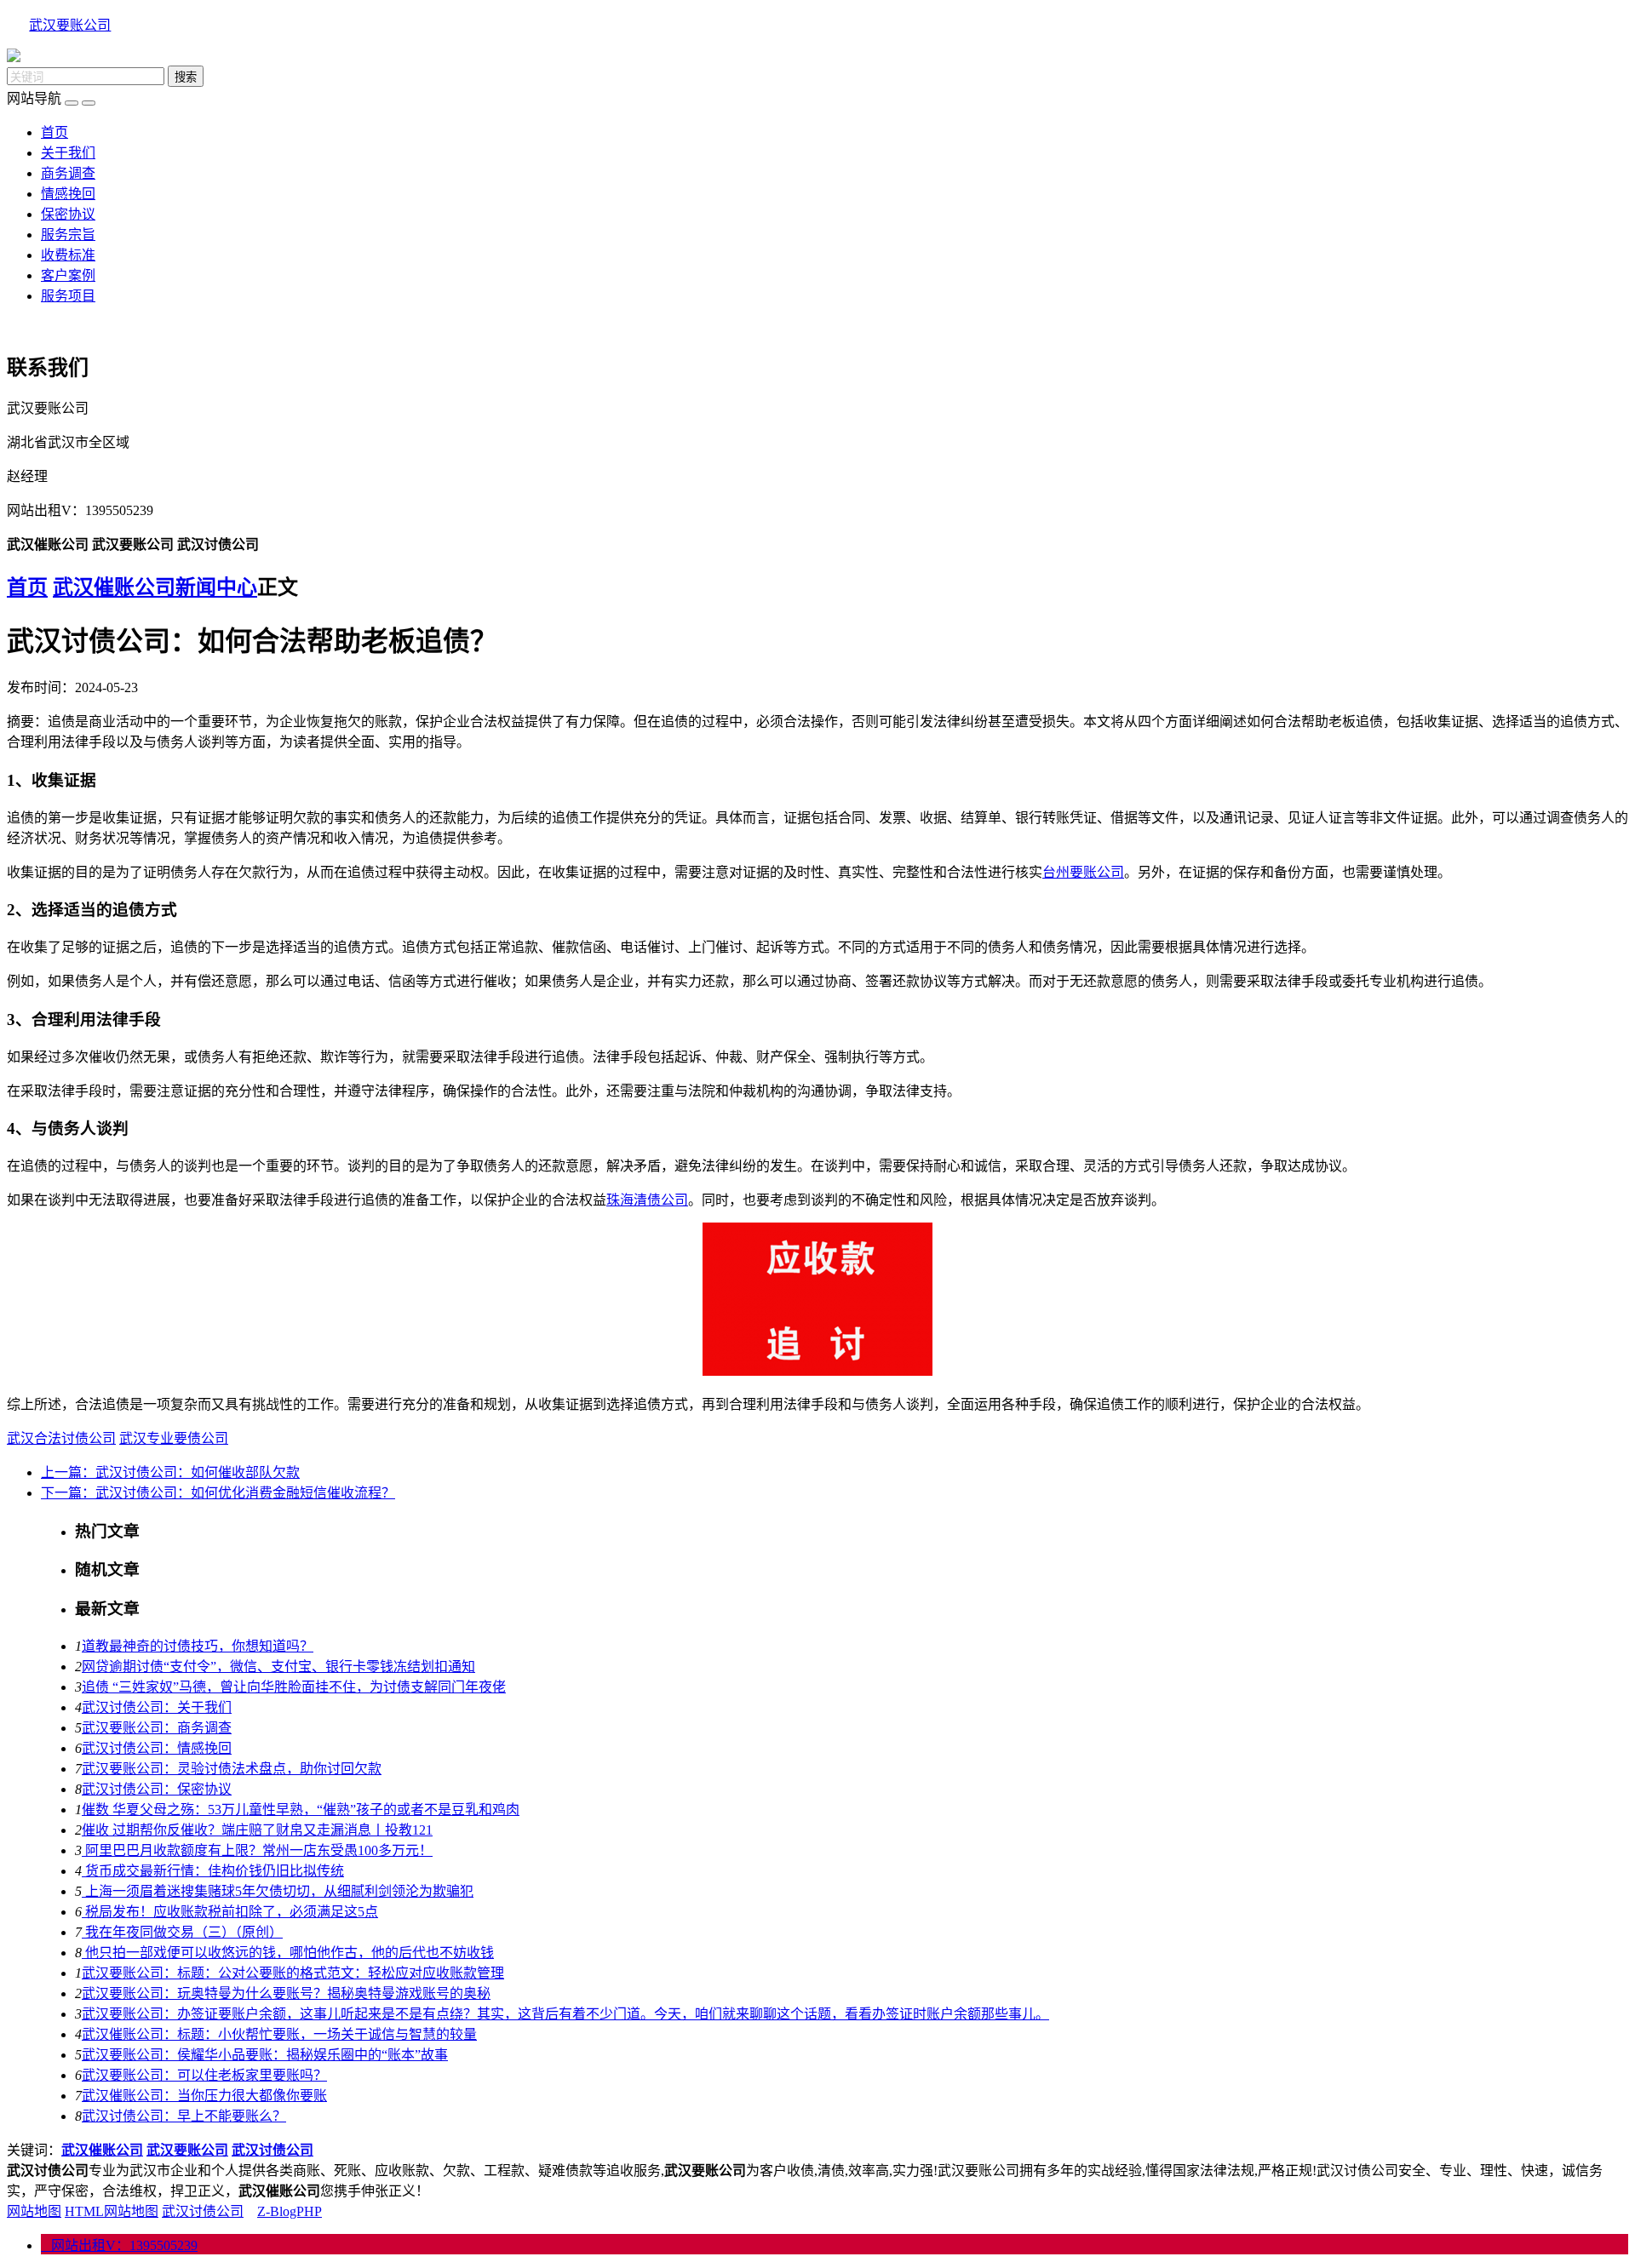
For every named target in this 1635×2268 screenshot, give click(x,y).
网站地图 (34, 2211)
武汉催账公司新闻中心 (155, 587)
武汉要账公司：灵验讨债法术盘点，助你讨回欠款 (232, 1769)
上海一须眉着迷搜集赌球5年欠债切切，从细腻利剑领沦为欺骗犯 (278, 1891)
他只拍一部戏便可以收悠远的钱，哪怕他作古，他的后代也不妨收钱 (288, 1953)
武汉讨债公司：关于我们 (157, 1707)
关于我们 (68, 153)
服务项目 (68, 296)
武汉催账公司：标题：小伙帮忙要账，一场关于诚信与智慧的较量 (279, 2034)
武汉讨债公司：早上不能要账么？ (184, 2116)
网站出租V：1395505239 (119, 2245)
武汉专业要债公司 (174, 1438)
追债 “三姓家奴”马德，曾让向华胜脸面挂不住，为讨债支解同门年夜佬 (294, 1687)
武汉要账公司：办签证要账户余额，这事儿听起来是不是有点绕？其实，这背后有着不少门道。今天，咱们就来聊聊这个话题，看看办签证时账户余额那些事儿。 (565, 2014)
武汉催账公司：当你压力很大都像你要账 (204, 2096)
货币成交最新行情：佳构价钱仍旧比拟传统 (213, 1871)
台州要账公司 (1083, 872)
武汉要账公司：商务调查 (157, 1728)
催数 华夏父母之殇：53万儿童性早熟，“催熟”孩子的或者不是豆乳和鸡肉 (301, 1810)
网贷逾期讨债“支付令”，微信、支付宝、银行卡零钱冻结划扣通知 (278, 1667)
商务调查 (68, 173)
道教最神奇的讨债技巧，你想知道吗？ (198, 1646)
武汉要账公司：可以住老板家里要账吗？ (204, 2075)
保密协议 (68, 214)
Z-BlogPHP (290, 2211)
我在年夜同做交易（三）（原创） (182, 1932)
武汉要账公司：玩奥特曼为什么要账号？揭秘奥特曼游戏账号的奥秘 (286, 1993)
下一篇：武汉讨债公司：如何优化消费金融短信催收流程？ (218, 1493)
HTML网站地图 (112, 2211)
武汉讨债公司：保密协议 (157, 1789)
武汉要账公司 (70, 25)
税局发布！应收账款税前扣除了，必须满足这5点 (230, 1912)
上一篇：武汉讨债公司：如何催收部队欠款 (170, 1472)
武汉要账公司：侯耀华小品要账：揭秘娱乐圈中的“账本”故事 (265, 2055)
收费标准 (68, 255)
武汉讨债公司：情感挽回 (157, 1748)
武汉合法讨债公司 (61, 1438)
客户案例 (68, 275)
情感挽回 (68, 194)
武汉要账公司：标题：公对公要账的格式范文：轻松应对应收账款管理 (293, 1973)
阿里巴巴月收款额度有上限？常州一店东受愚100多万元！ (257, 1850)
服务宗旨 (68, 235)
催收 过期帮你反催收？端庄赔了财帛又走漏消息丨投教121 (257, 1830)
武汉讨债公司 (203, 2211)
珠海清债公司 (647, 1200)
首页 (54, 132)
